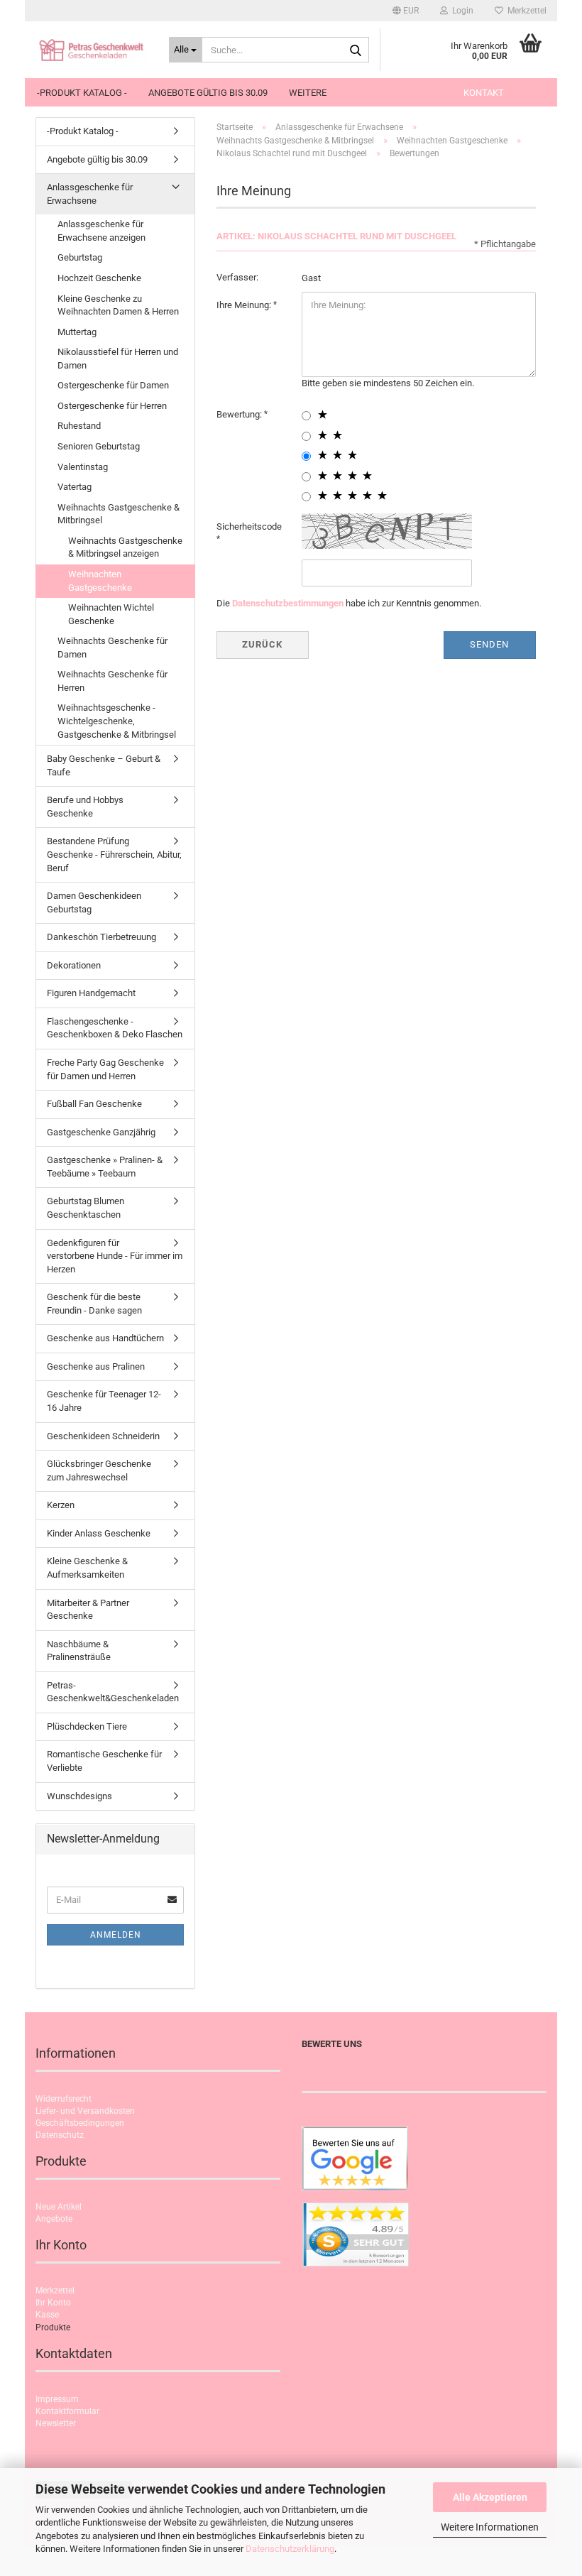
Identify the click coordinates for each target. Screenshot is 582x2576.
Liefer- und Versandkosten (85, 2111)
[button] (406, 11)
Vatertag (75, 487)
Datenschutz (60, 2135)
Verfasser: (237, 277)
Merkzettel (525, 11)
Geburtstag (80, 257)
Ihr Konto (53, 2303)
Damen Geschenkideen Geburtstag (94, 902)
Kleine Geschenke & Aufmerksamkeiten (87, 1568)
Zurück (262, 644)
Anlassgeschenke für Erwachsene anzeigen (101, 231)
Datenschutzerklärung (290, 2549)
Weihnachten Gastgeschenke (100, 581)
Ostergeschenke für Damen (113, 385)
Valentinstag (83, 467)
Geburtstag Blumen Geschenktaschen (86, 1208)
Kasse (47, 2315)
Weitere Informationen (490, 2527)
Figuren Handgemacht (91, 993)
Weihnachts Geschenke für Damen (112, 648)
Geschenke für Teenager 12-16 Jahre (104, 1401)
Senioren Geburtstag (99, 446)
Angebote (54, 2219)
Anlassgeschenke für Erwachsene (90, 194)
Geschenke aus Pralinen (96, 1366)
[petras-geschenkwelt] (92, 50)
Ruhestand (79, 426)
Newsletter (56, 2423)
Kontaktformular (67, 2411)
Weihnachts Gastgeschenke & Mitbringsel (119, 514)
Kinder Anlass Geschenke (99, 1533)
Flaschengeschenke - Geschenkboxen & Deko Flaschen (115, 1028)
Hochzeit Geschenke (99, 278)
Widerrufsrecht (64, 2099)
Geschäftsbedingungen (80, 2123)
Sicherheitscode (249, 526)
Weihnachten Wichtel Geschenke (111, 614)
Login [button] (461, 11)
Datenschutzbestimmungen (288, 603)
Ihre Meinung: (245, 305)
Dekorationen (74, 965)
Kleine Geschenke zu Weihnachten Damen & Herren (118, 305)
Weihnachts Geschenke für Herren (112, 681)
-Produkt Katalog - (82, 93)
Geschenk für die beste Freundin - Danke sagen (94, 1304)
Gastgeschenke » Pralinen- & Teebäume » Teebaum (105, 1167)
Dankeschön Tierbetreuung (101, 937)
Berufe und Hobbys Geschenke (85, 807)
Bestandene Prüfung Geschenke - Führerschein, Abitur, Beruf (114, 854)
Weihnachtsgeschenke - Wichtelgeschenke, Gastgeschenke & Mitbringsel (117, 721)
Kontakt (484, 93)
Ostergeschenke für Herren (112, 406)
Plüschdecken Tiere (87, 1726)
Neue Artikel (59, 2207)
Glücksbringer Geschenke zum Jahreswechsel (99, 1470)
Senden (489, 644)
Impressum (57, 2399)
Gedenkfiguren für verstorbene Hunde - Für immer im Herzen (115, 1256)
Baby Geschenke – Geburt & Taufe (104, 765)
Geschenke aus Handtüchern (105, 1338)
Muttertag (77, 332)
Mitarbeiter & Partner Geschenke (88, 1610)
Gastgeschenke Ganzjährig (101, 1132)
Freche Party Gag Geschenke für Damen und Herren (105, 1069)
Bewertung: (240, 414)
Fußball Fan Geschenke (94, 1104)
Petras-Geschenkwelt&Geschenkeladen (113, 1692)
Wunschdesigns (79, 1796)
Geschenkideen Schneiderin (103, 1436)
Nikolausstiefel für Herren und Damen (118, 359)
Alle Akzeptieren (490, 2497)
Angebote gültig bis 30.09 (208, 93)
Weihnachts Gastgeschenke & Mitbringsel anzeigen (125, 547)
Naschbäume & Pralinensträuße (79, 1651)
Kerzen (61, 1505)
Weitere (308, 93)
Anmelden (116, 1935)
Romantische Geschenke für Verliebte (104, 1761)
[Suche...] (356, 50)
